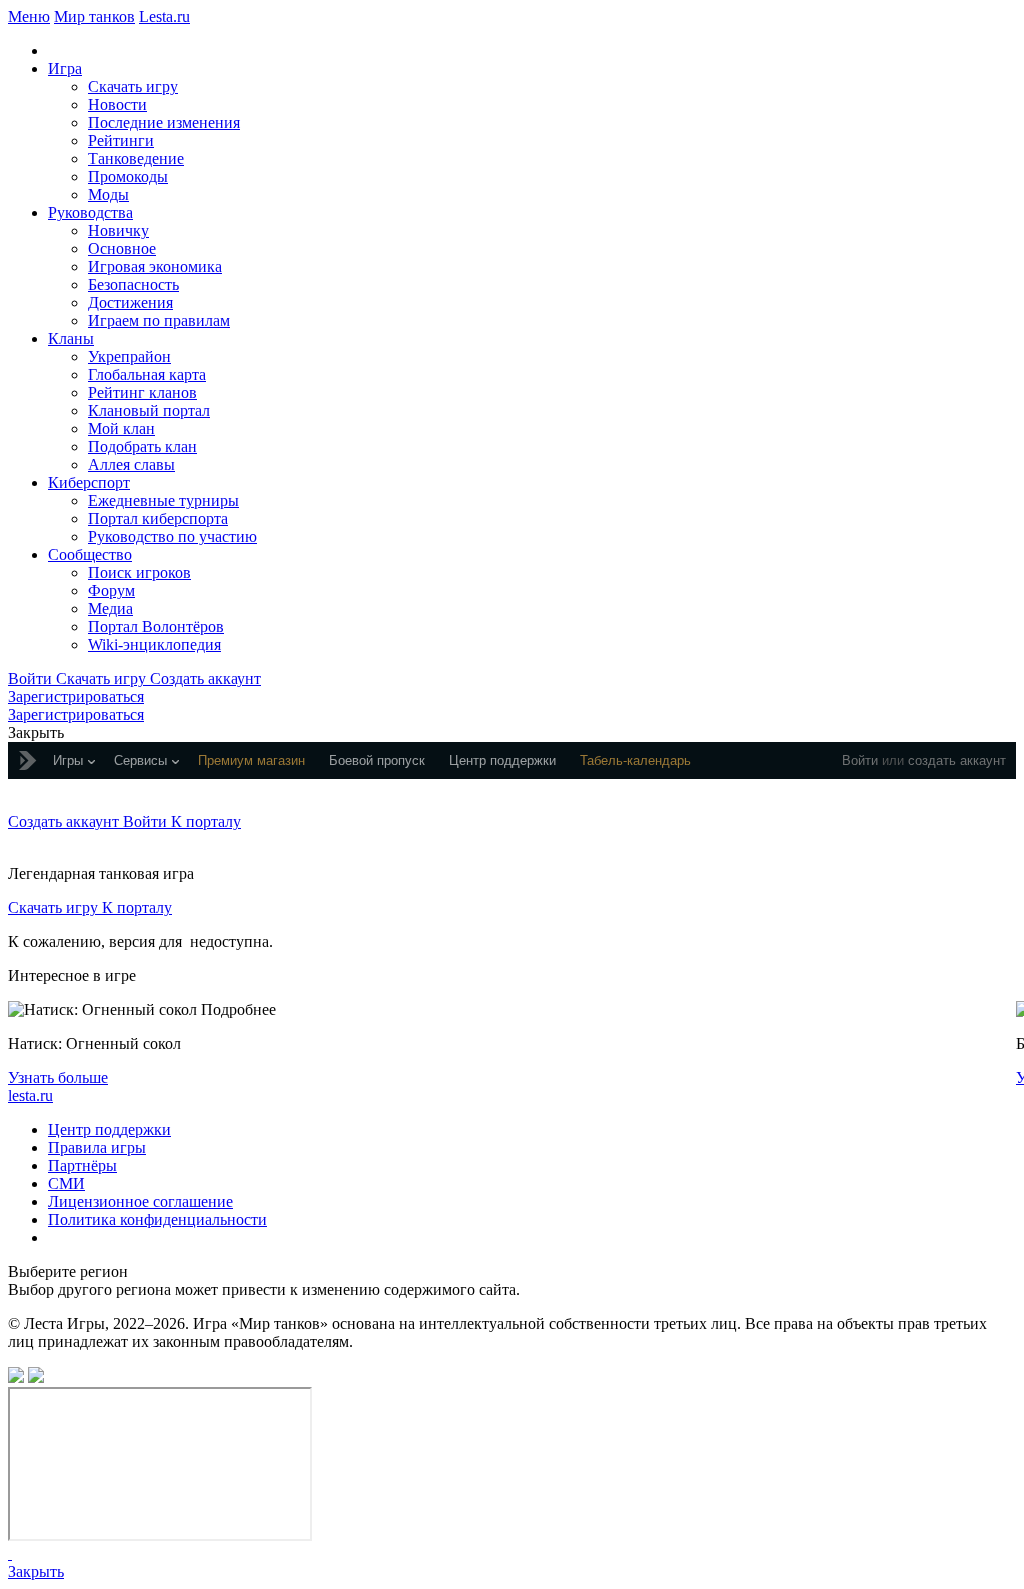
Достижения (130, 302)
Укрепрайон (129, 356)
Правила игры (97, 1147)
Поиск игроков (139, 572)
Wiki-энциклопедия (154, 644)
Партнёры (82, 1165)
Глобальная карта (147, 374)
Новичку (118, 230)
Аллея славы (131, 464)
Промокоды (128, 176)
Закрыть (36, 1571)
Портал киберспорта (158, 518)
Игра (65, 68)
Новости (117, 104)
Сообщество (90, 554)
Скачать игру (133, 86)
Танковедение (136, 158)
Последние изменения (164, 122)
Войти (860, 760)
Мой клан (121, 428)
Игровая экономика (155, 266)
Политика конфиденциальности (157, 1219)
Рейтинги (121, 140)
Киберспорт (89, 482)
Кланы (71, 338)
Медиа (110, 608)
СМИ (66, 1183)
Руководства (90, 212)
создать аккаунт (957, 760)
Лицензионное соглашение (140, 1201)
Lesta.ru (164, 16)
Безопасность (133, 284)
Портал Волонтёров (156, 626)
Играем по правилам (159, 320)
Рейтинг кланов (142, 392)
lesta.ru (30, 1095)
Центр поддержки (109, 1129)
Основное (122, 248)
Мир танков (94, 16)
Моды (108, 194)
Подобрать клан (142, 446)
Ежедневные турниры (163, 500)
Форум (111, 590)
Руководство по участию (172, 536)
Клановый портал (149, 410)
